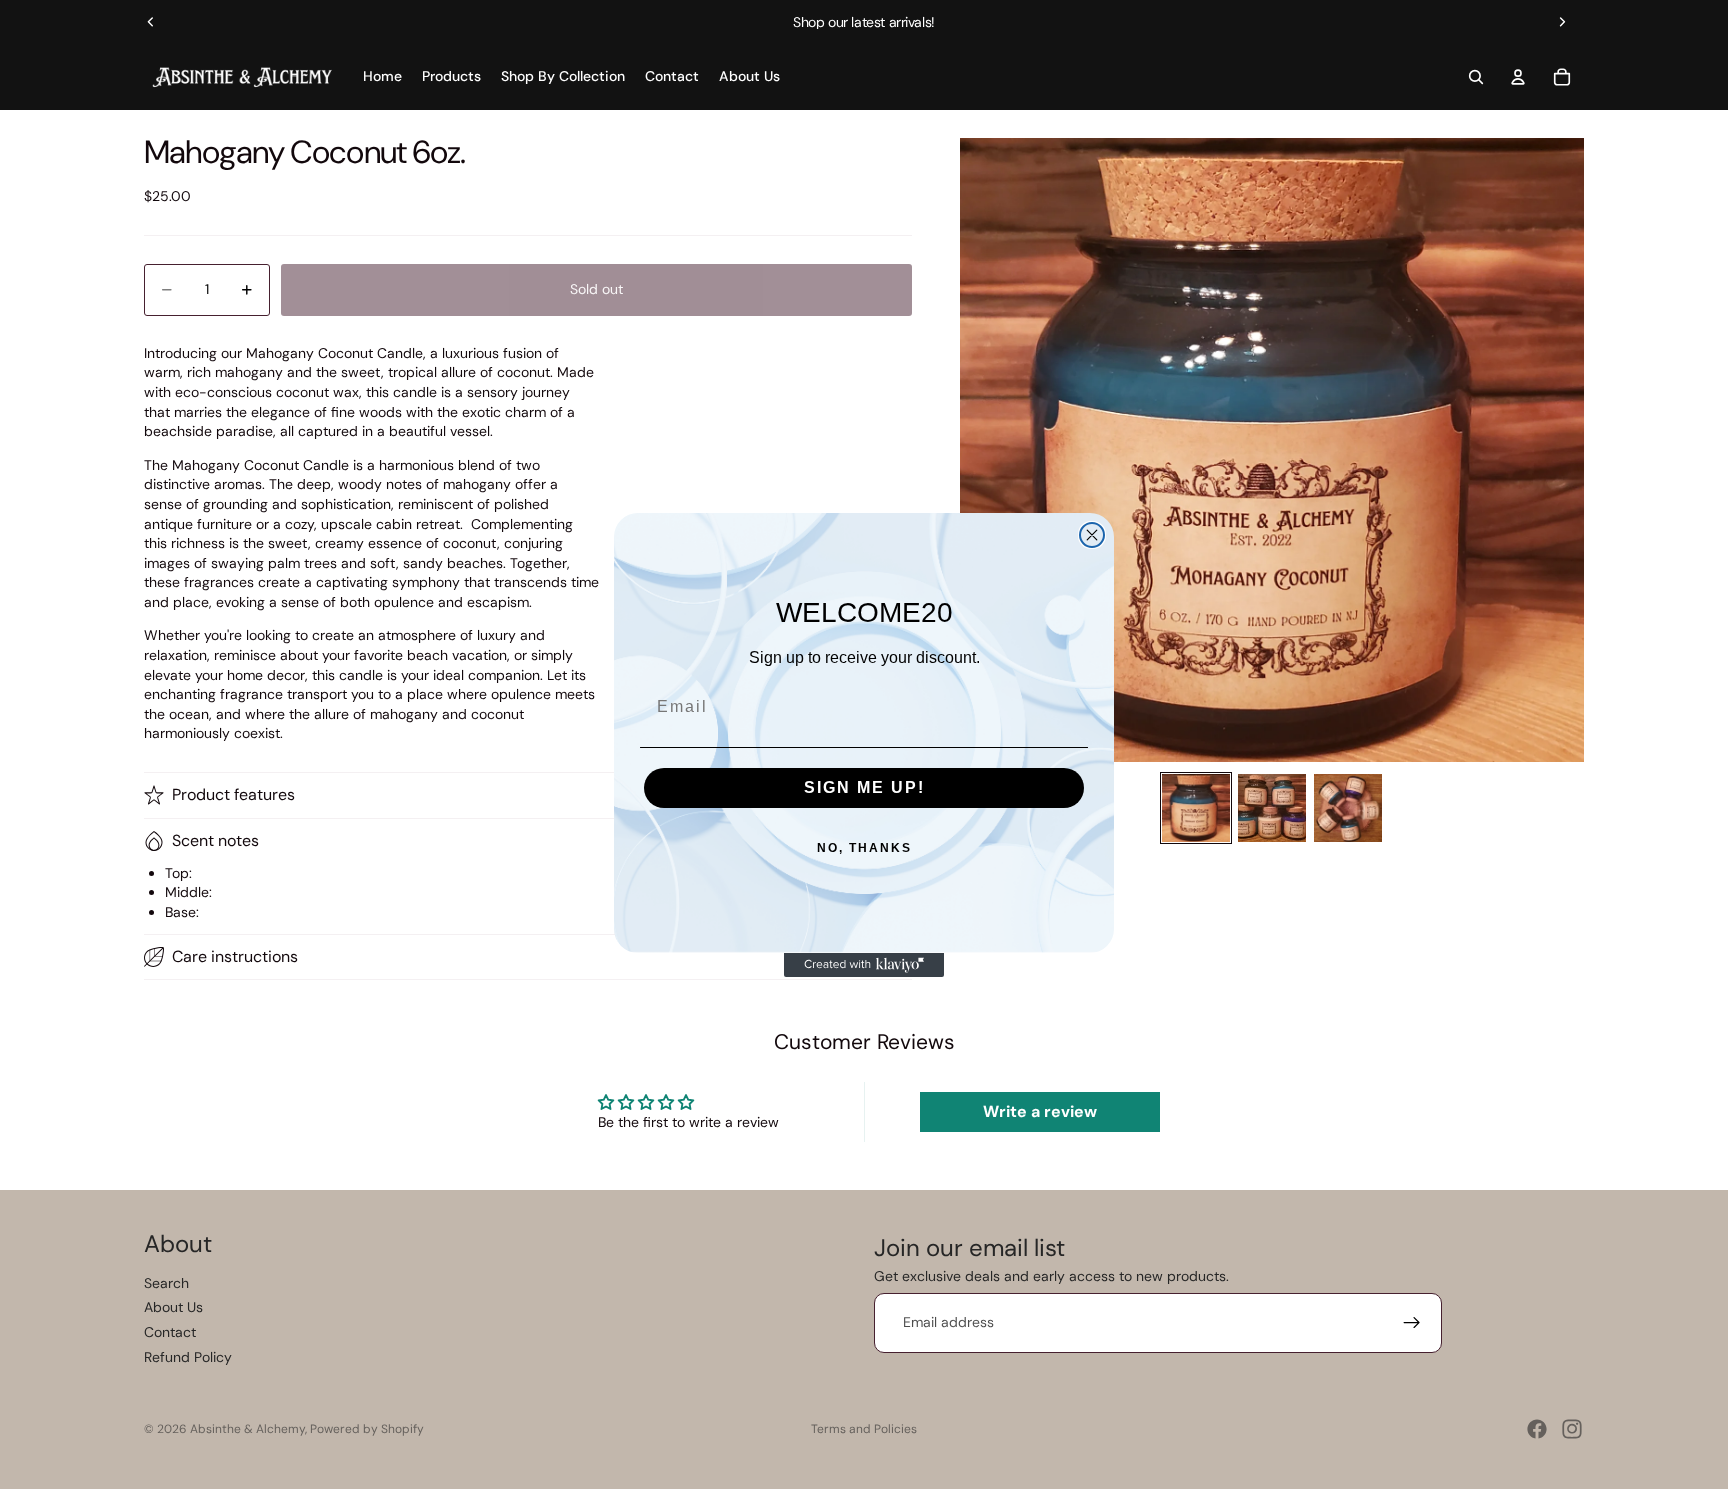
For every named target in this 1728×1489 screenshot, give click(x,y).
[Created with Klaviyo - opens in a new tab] (864, 965)
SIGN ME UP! (864, 787)
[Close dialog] (1092, 535)
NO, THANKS (864, 848)
